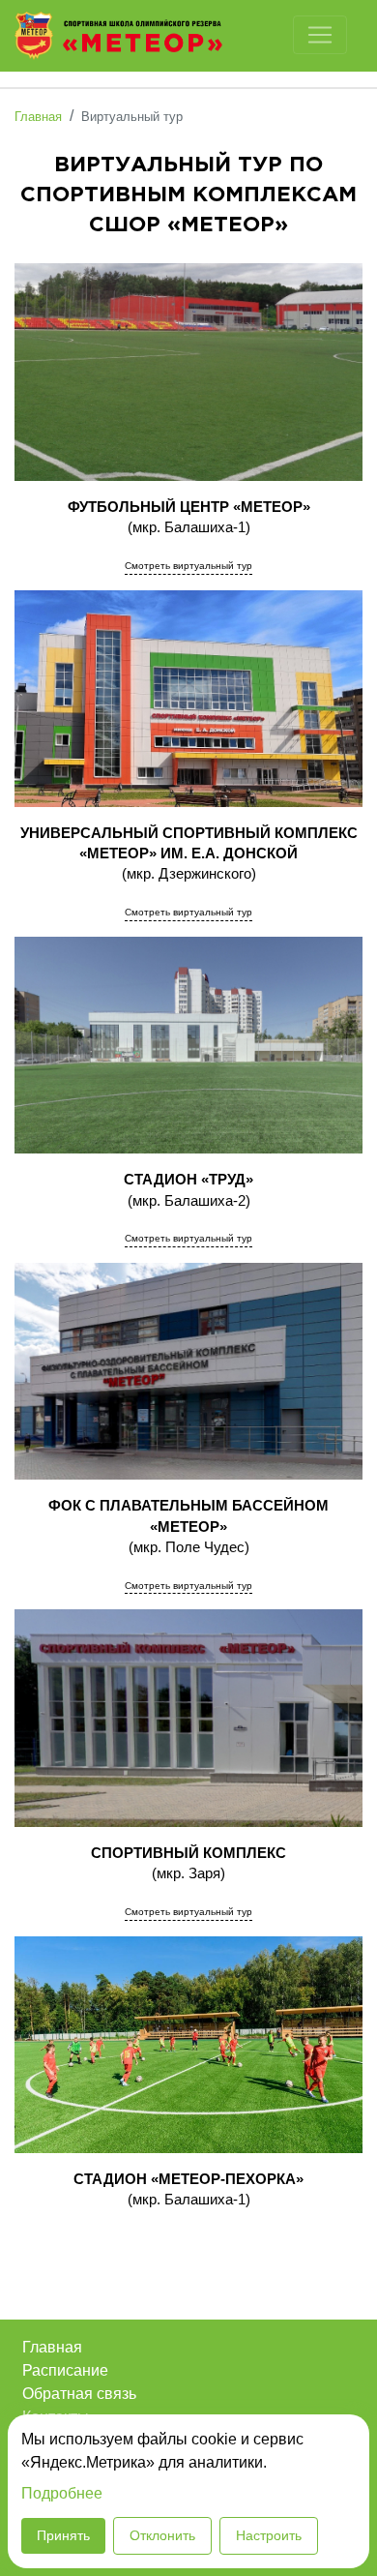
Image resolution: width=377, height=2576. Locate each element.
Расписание (65, 2370)
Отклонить (162, 2535)
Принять (63, 2535)
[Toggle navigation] (320, 35)
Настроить (269, 2535)
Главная (52, 2347)
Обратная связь (79, 2394)
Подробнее (62, 2493)
